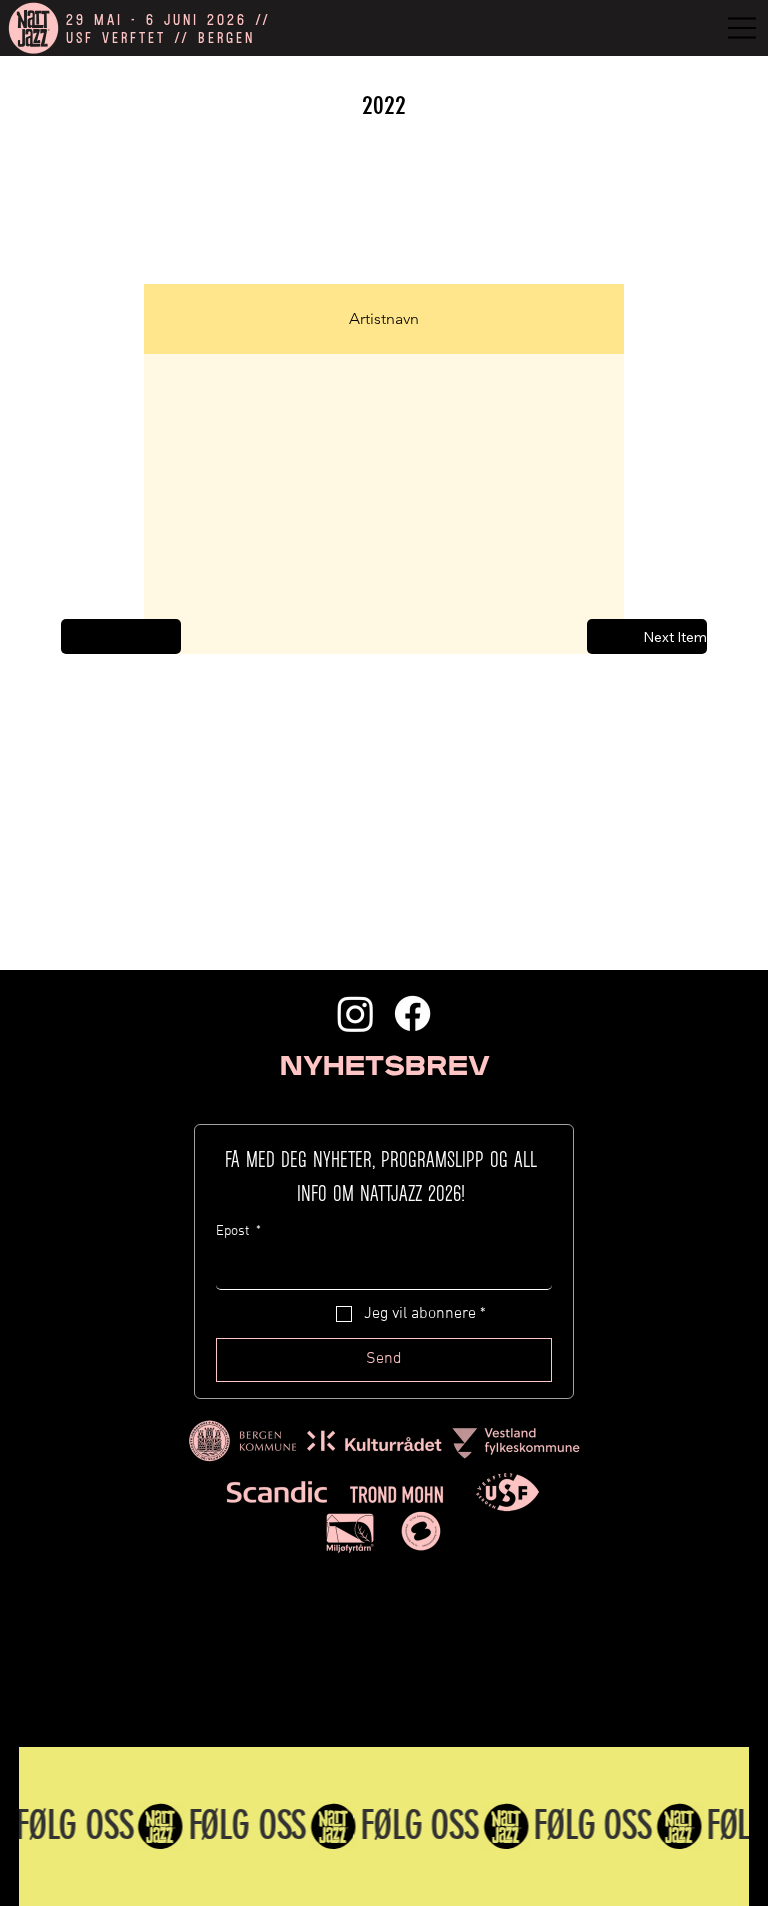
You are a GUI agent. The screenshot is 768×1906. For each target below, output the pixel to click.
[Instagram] (355, 1013)
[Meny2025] (743, 28)
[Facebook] (412, 1013)
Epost (238, 1231)
